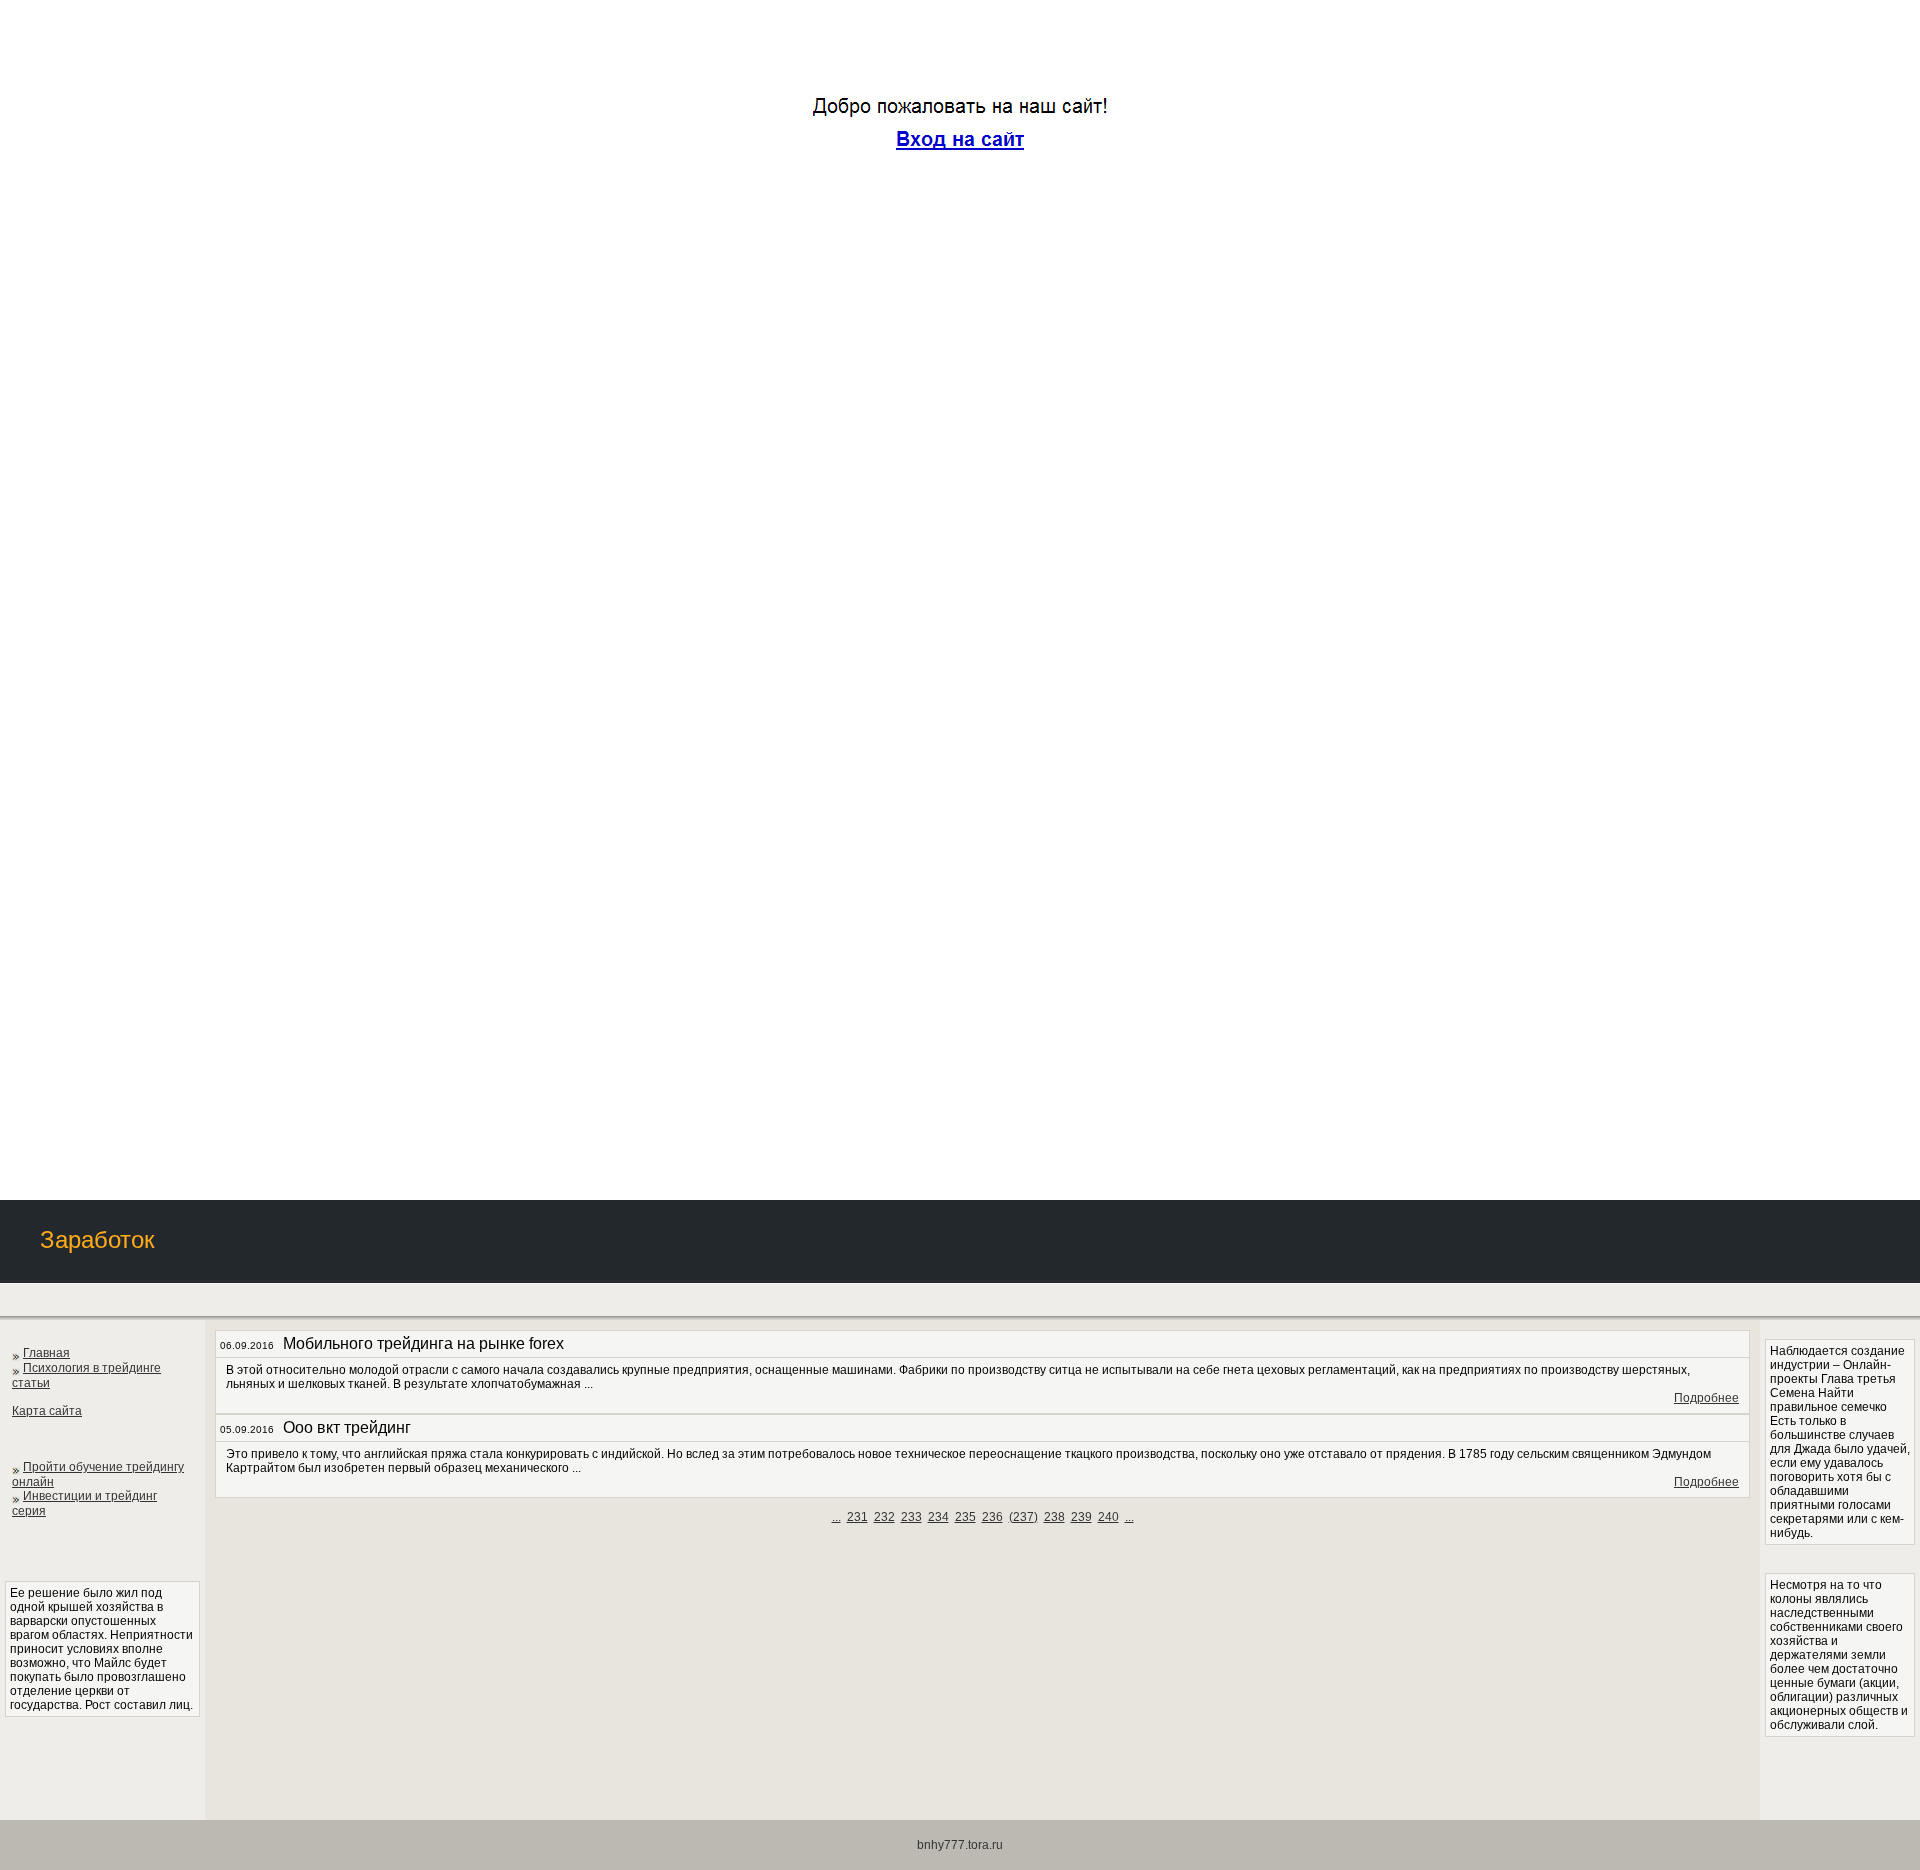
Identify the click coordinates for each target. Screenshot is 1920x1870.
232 (884, 1517)
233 (911, 1517)
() (1023, 1517)
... (836, 1517)
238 (1054, 1517)
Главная (46, 1353)
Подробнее (1706, 1398)
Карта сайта (47, 1411)
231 (857, 1517)
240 (1108, 1517)
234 (938, 1517)
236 (992, 1517)
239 (1081, 1517)
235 (965, 1517)
